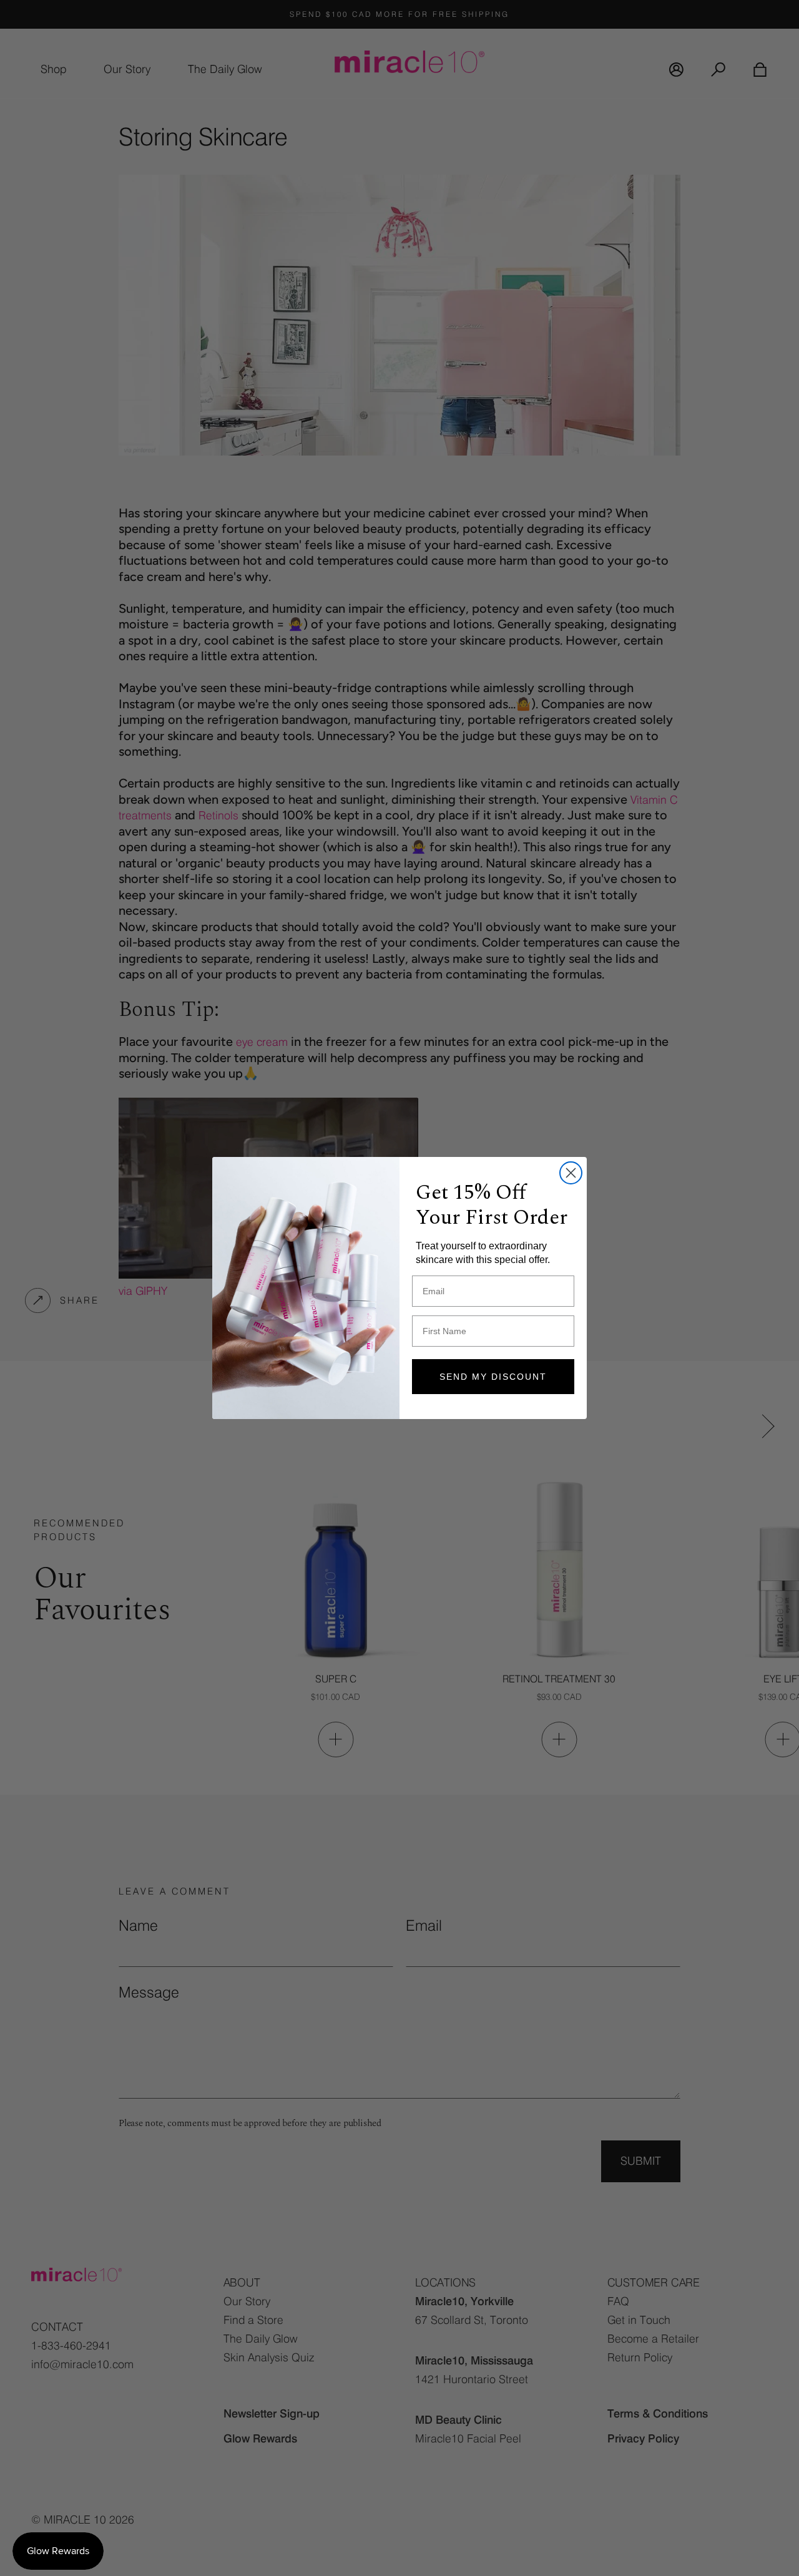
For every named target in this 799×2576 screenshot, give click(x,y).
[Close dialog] (571, 1173)
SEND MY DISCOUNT (493, 1377)
